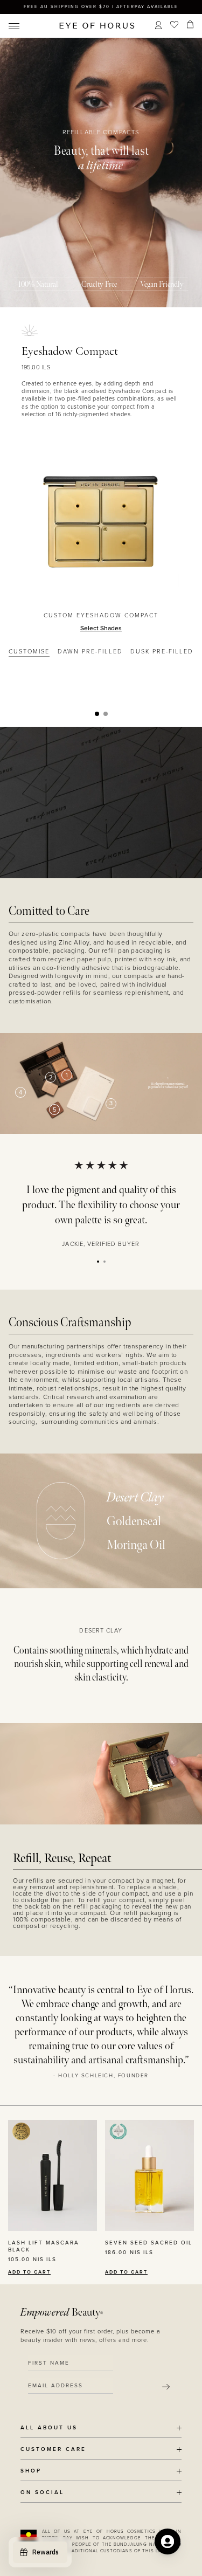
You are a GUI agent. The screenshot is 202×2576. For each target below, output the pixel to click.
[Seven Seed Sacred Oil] (149, 2175)
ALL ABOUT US (49, 2428)
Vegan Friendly (162, 284)
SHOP (31, 2471)
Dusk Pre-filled (162, 652)
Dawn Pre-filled (90, 652)
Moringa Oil (136, 1545)
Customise (29, 652)
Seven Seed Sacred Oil (149, 2243)
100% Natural (38, 284)
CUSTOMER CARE (53, 2450)
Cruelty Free (99, 284)
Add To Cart (29, 2272)
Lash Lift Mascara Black (44, 2246)
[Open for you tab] (168, 2541)
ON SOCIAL (42, 2493)
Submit (166, 2387)
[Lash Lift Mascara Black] (53, 2175)
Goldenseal (134, 1521)
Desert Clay (135, 1497)
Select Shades (101, 628)
